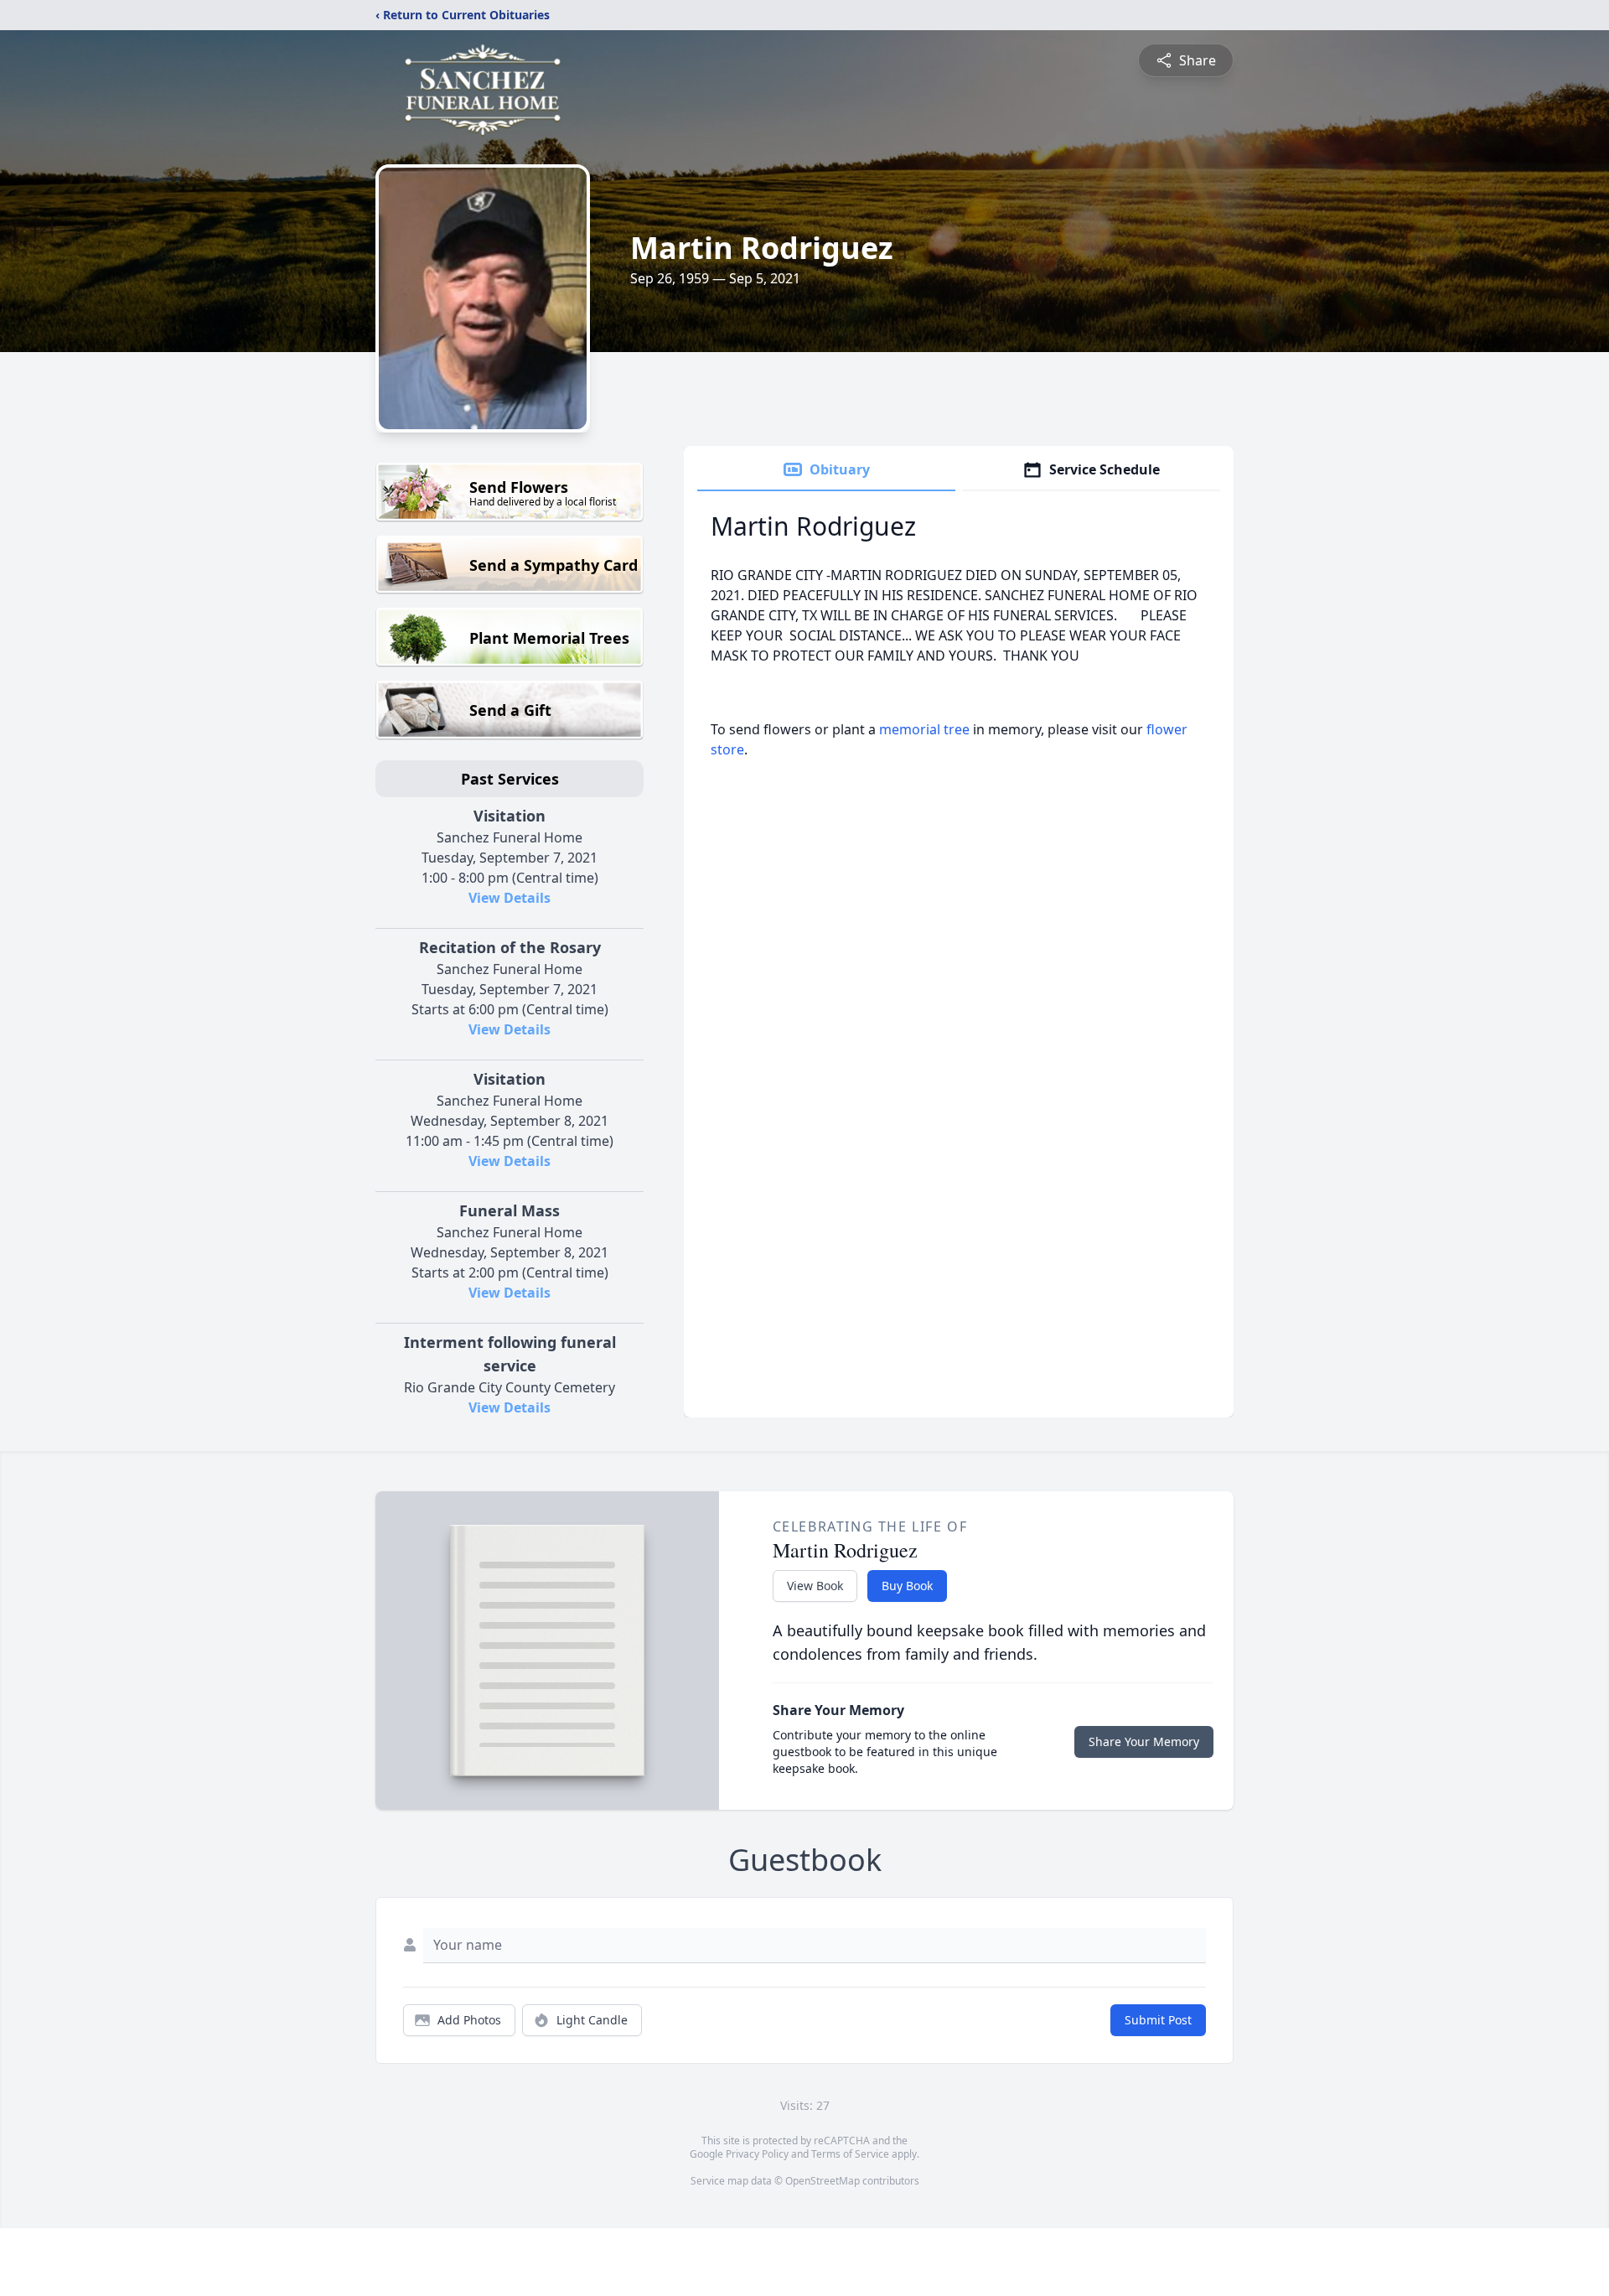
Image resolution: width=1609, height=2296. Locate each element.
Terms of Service (850, 2154)
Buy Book (907, 1586)
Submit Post (1158, 2020)
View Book (815, 1586)
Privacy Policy (757, 2154)
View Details (510, 898)
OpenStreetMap (823, 2181)
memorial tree (924, 729)
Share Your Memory (1144, 1741)
